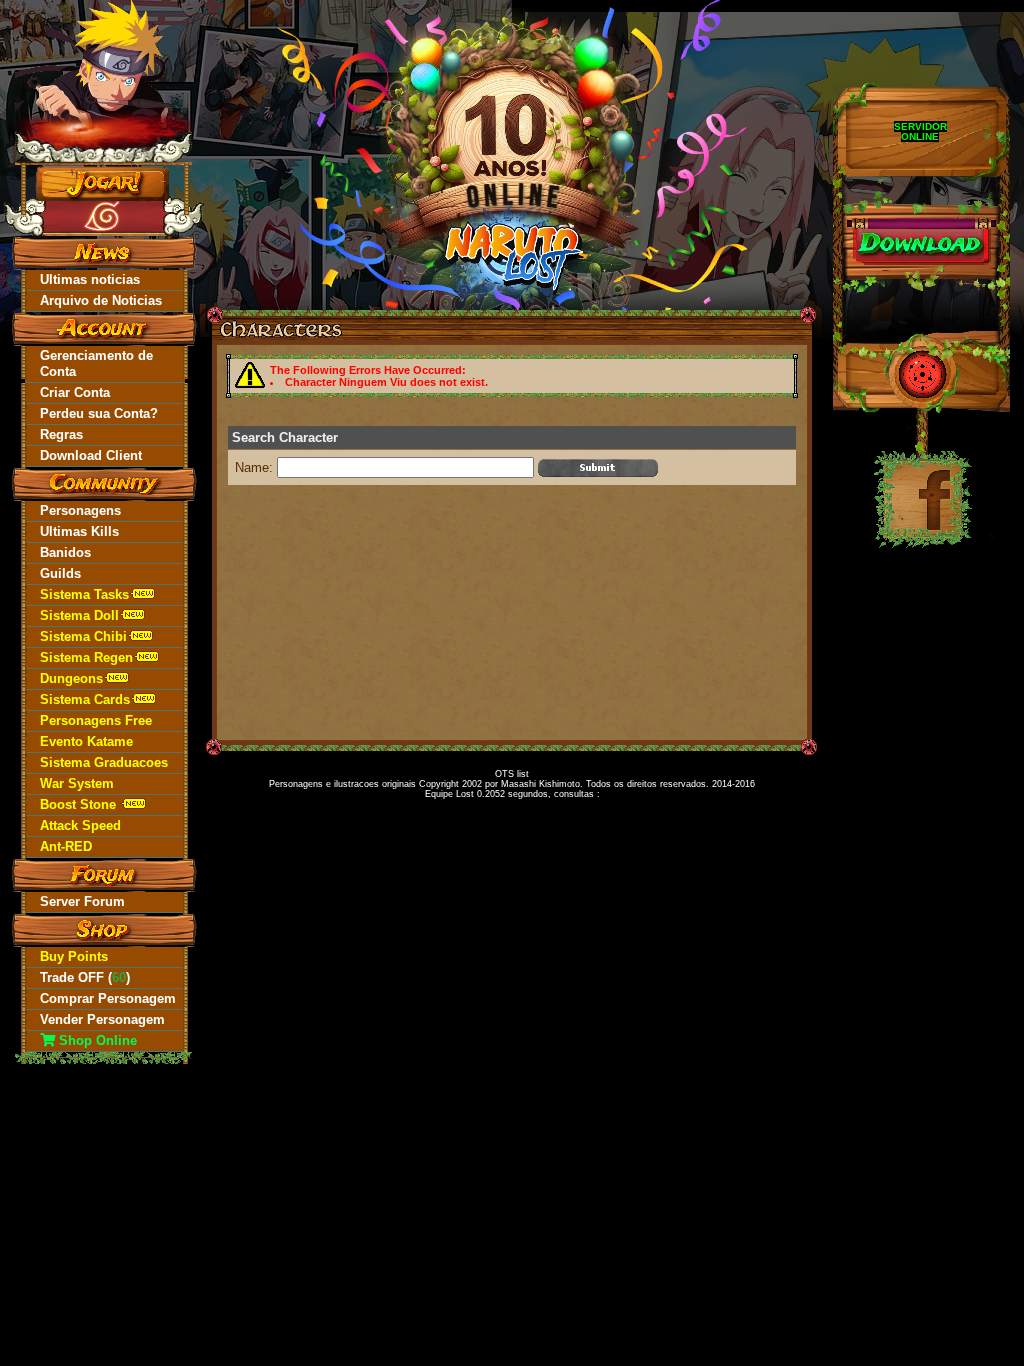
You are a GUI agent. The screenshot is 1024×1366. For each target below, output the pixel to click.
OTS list (512, 774)
